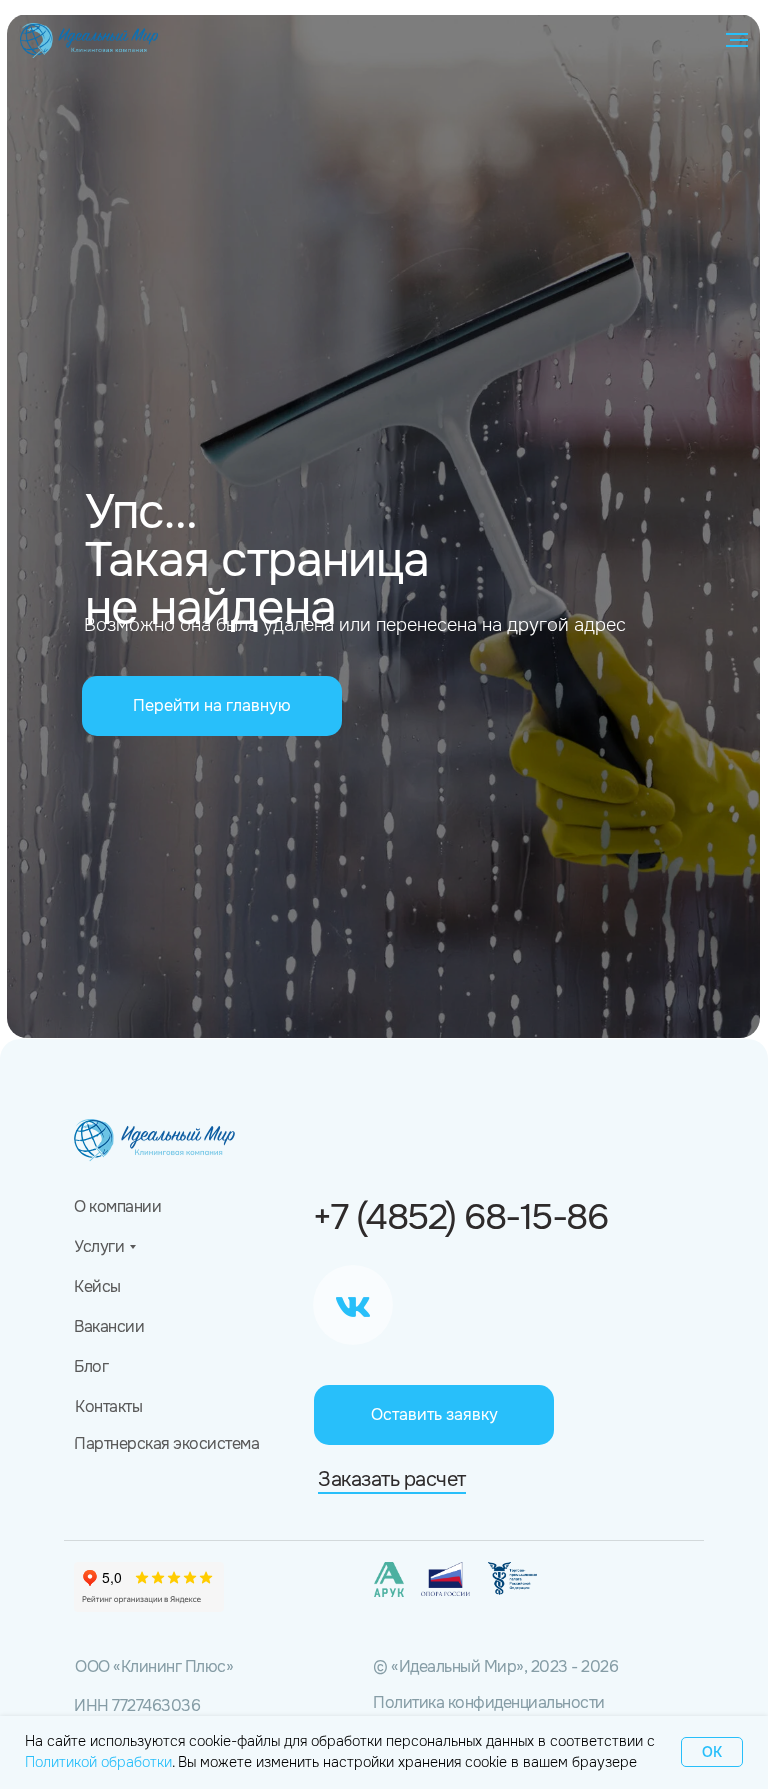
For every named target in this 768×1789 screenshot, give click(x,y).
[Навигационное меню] (737, 40)
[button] (434, 1415)
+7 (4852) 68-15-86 (460, 1217)
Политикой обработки (98, 1762)
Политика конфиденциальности (489, 1702)
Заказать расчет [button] (392, 1479)
